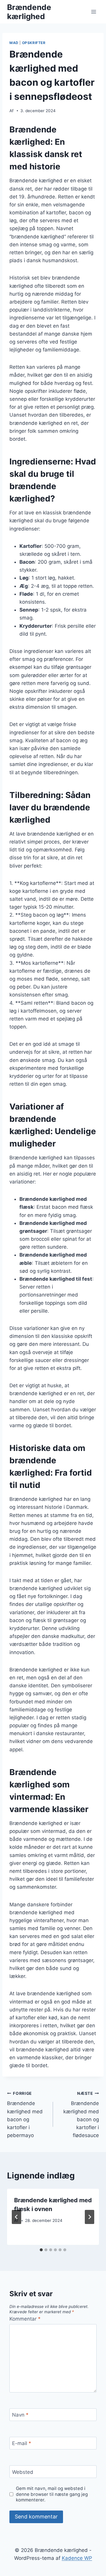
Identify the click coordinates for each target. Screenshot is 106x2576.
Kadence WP (77, 2558)
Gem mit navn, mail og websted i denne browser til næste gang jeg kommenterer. (52, 2494)
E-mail (22, 2443)
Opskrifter (34, 43)
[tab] (41, 2250)
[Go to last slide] (16, 2217)
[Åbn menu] (93, 12)
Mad (14, 43)
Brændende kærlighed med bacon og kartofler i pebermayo (25, 2115)
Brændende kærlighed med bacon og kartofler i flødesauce (81, 2115)
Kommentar (25, 2319)
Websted (23, 2472)
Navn (20, 2415)
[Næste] (90, 2217)
